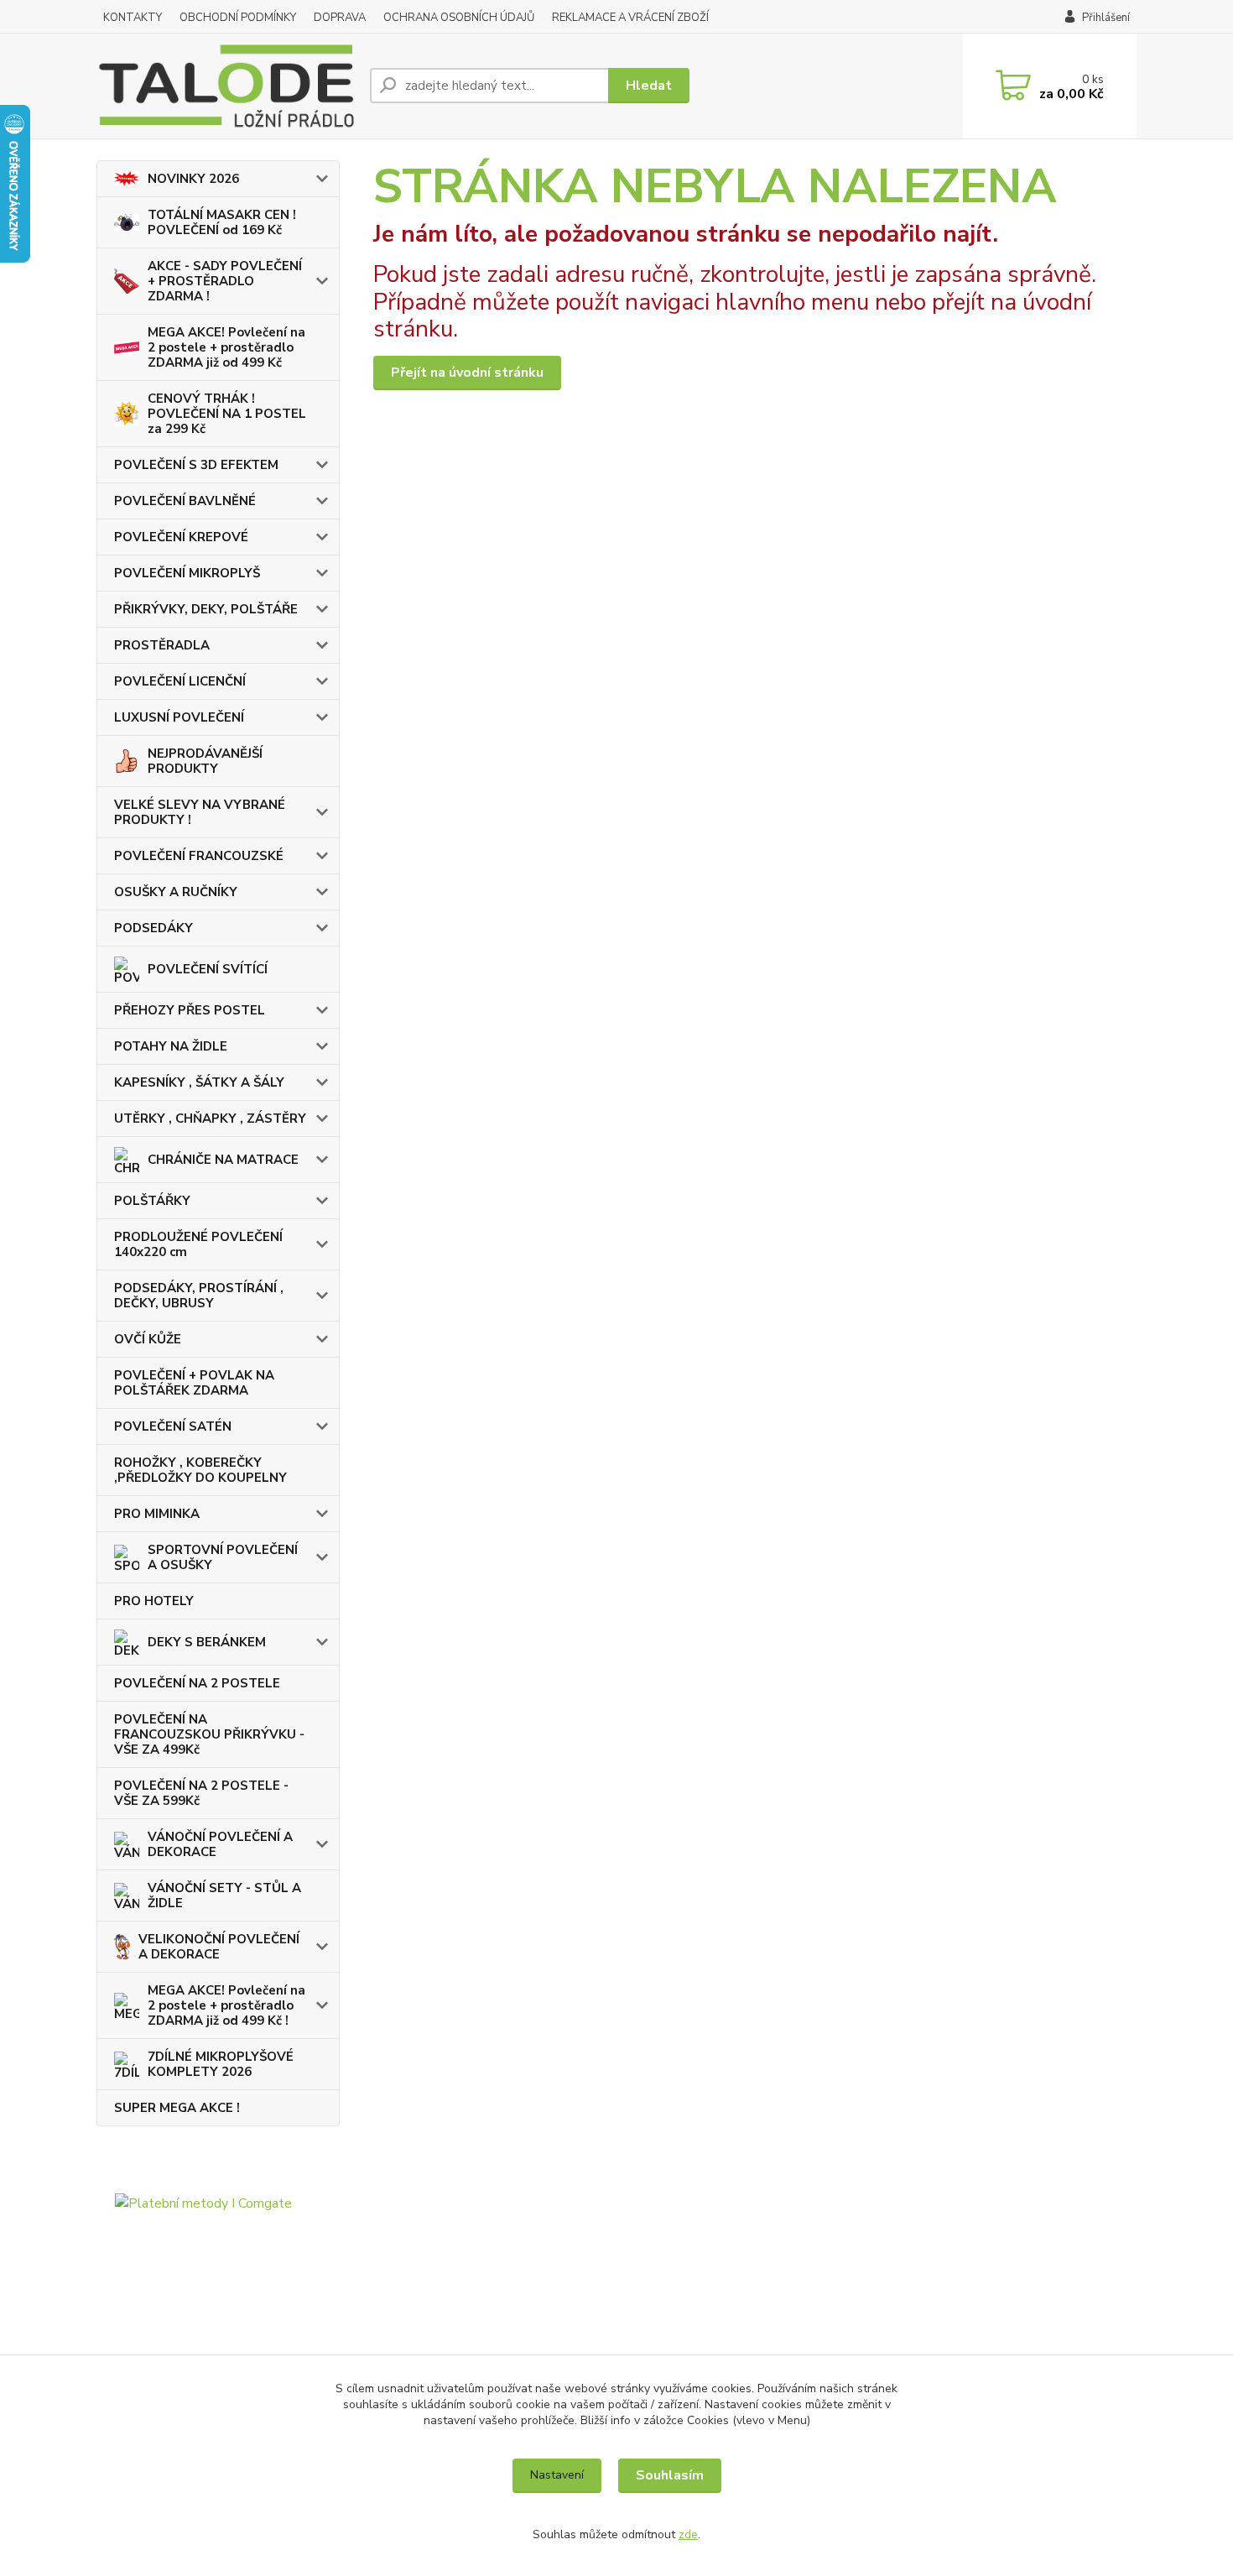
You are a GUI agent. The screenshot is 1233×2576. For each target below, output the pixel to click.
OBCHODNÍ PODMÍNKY (238, 18)
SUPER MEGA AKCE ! (177, 2108)
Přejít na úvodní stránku (467, 373)
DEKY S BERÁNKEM (207, 1642)
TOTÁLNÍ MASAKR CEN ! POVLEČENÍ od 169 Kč (222, 222)
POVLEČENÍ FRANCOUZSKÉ (199, 856)
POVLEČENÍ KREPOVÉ (181, 537)
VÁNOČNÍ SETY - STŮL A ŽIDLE (224, 1895)
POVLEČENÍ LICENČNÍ (180, 681)
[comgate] (218, 2283)
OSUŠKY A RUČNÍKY (176, 892)
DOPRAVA (340, 18)
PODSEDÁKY (153, 928)
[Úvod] (226, 86)
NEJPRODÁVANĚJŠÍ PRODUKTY (205, 761)
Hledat (649, 86)
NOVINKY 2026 (193, 179)
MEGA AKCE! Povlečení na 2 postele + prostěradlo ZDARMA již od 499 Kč (226, 347)
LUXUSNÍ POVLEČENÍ (179, 717)
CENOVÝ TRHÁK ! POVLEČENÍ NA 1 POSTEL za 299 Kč (227, 414)
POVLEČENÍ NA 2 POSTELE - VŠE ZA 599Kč (201, 1793)
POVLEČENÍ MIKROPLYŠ (187, 573)
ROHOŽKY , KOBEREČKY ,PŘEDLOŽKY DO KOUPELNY (200, 1470)
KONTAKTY (133, 18)
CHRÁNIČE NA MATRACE (223, 1160)
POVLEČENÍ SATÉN (173, 1426)
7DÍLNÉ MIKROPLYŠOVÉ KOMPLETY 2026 (221, 2064)
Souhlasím (670, 2475)
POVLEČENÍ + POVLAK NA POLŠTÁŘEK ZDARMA (194, 1383)
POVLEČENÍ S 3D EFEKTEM (196, 465)
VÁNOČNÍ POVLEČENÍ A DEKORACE (220, 1844)
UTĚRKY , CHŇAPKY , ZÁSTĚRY (210, 1119)
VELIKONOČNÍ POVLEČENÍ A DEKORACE (219, 1947)
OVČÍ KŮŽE (148, 1339)
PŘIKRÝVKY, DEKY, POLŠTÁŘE (206, 609)
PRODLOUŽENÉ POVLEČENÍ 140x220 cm (198, 1244)
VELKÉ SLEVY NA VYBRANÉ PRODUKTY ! (200, 812)
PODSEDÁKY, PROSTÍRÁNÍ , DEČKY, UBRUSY (199, 1296)
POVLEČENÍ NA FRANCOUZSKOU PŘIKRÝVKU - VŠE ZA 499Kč (209, 1734)
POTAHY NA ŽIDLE (171, 1046)
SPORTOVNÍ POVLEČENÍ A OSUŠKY (223, 1557)
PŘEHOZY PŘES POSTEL (190, 1010)
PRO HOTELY (154, 1601)
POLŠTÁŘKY (152, 1201)
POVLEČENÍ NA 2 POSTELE (197, 1683)
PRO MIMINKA (157, 1514)
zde (688, 2534)
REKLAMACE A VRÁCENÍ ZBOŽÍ (630, 18)
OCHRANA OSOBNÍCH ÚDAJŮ (459, 18)
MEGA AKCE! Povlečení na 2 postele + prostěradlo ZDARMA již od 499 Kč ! (226, 2005)
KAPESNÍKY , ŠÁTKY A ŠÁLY (199, 1082)
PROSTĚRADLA (162, 645)
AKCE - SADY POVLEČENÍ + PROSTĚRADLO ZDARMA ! (225, 281)
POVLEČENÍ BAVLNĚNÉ (185, 501)
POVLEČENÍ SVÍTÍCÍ (208, 969)
